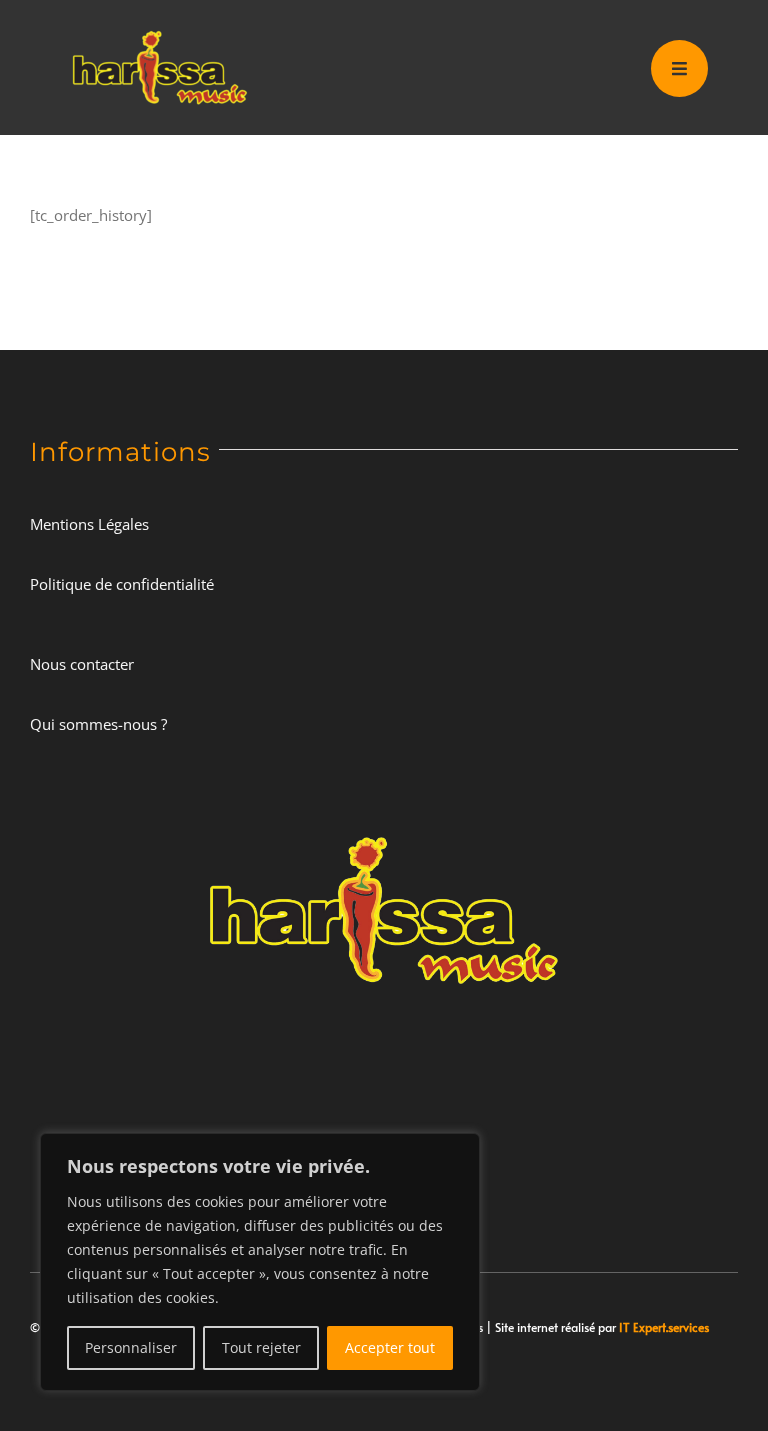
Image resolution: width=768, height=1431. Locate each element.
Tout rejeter (261, 1347)
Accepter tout (390, 1347)
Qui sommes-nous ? (98, 724)
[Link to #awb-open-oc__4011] (679, 68)
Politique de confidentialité (122, 584)
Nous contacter (82, 664)
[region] (260, 1262)
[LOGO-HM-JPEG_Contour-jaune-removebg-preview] (384, 822)
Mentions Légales (89, 524)
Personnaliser (131, 1347)
